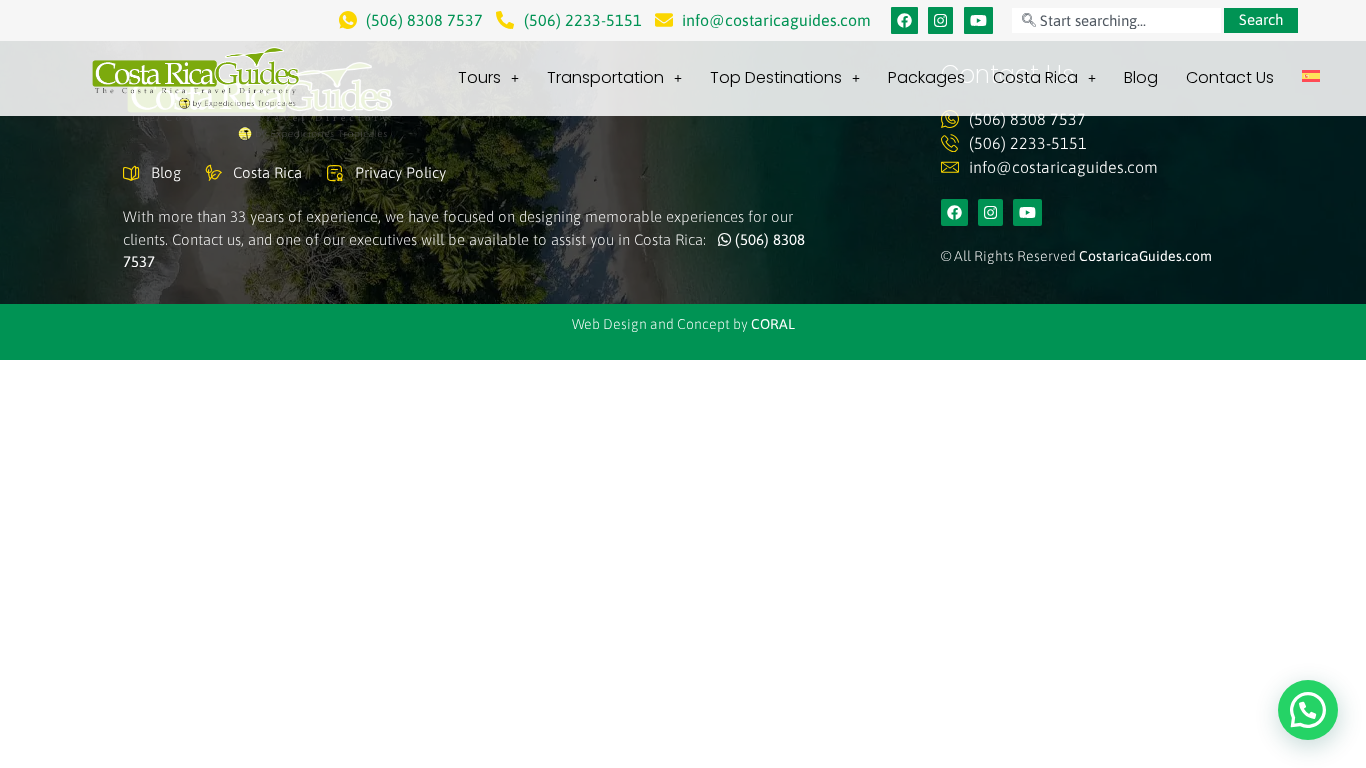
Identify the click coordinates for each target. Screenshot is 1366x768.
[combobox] (1116, 20)
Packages (926, 77)
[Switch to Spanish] (1311, 76)
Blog (1141, 77)
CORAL (773, 324)
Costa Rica (1035, 77)
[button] (1308, 710)
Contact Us (1230, 77)
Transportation (605, 77)
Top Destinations (776, 77)
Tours (479, 77)
